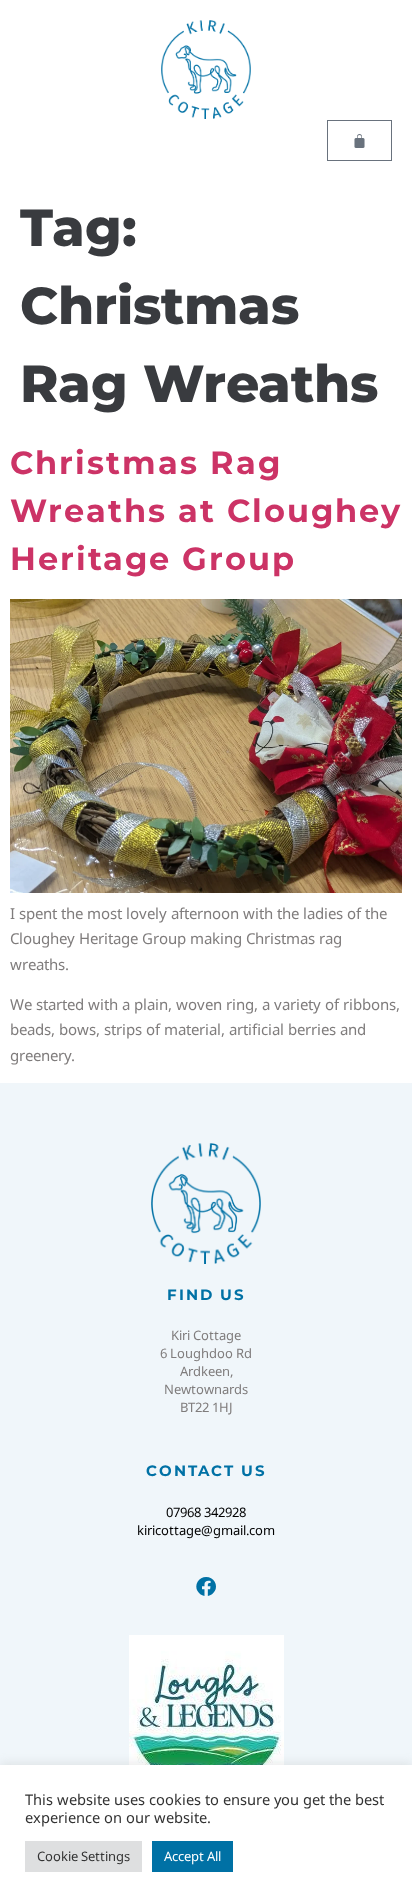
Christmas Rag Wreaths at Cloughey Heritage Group (206, 510)
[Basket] (359, 140)
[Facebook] (206, 1587)
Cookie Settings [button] (83, 1856)
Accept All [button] (192, 1856)
